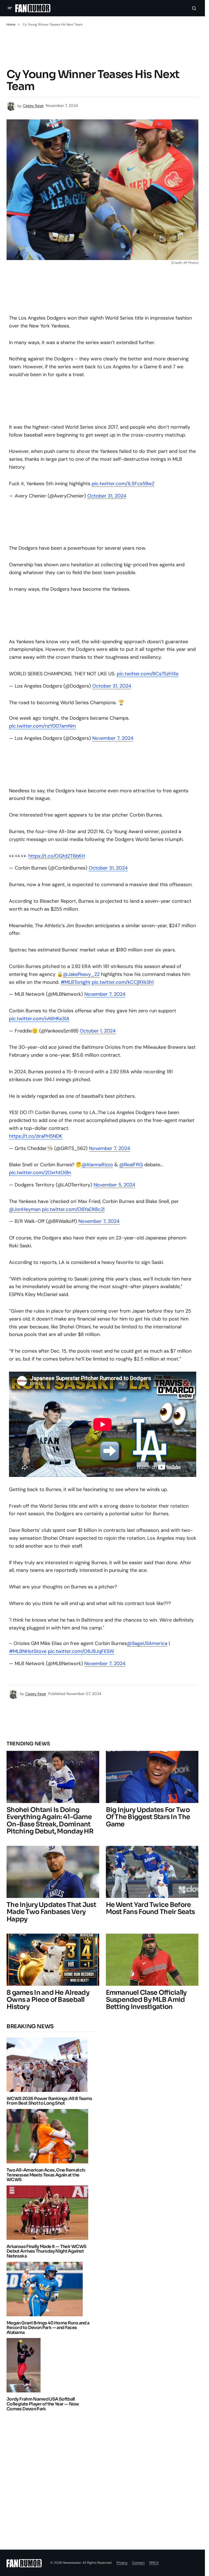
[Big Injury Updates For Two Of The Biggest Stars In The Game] (152, 1777)
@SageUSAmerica (147, 1643)
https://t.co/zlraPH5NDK (36, 1136)
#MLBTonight (76, 982)
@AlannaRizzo (97, 1165)
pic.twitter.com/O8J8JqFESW (81, 1651)
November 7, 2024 (113, 738)
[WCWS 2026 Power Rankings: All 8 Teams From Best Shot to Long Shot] (48, 2065)
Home (11, 24)
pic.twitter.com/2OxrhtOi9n (40, 1173)
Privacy (122, 2563)
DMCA (154, 2563)
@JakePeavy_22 (81, 974)
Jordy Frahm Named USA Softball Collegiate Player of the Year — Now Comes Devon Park (43, 2404)
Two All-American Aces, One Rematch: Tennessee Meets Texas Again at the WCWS (46, 2175)
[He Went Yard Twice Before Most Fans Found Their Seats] (152, 1872)
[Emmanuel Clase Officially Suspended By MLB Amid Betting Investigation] (152, 1960)
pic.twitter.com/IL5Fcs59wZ (123, 484)
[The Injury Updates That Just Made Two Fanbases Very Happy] (53, 1872)
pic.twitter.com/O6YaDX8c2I (73, 1209)
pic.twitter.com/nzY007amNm (42, 726)
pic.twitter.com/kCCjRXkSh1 (123, 982)
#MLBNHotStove (28, 1651)
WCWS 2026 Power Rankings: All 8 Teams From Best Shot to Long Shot (49, 2101)
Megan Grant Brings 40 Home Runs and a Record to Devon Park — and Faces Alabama (48, 2328)
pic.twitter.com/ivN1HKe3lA (39, 1019)
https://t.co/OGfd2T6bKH (57, 856)
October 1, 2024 (98, 1031)
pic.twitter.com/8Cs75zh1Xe (148, 674)
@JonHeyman (25, 1209)
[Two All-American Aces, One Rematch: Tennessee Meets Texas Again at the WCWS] (49, 2136)
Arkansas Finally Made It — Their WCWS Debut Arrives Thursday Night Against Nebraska (46, 2251)
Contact (138, 2563)
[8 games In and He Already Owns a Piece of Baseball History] (53, 1960)
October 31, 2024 (107, 496)
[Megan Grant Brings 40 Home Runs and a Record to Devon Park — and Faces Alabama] (46, 2289)
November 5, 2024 (114, 1185)
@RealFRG (131, 1165)
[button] (10, 8)
